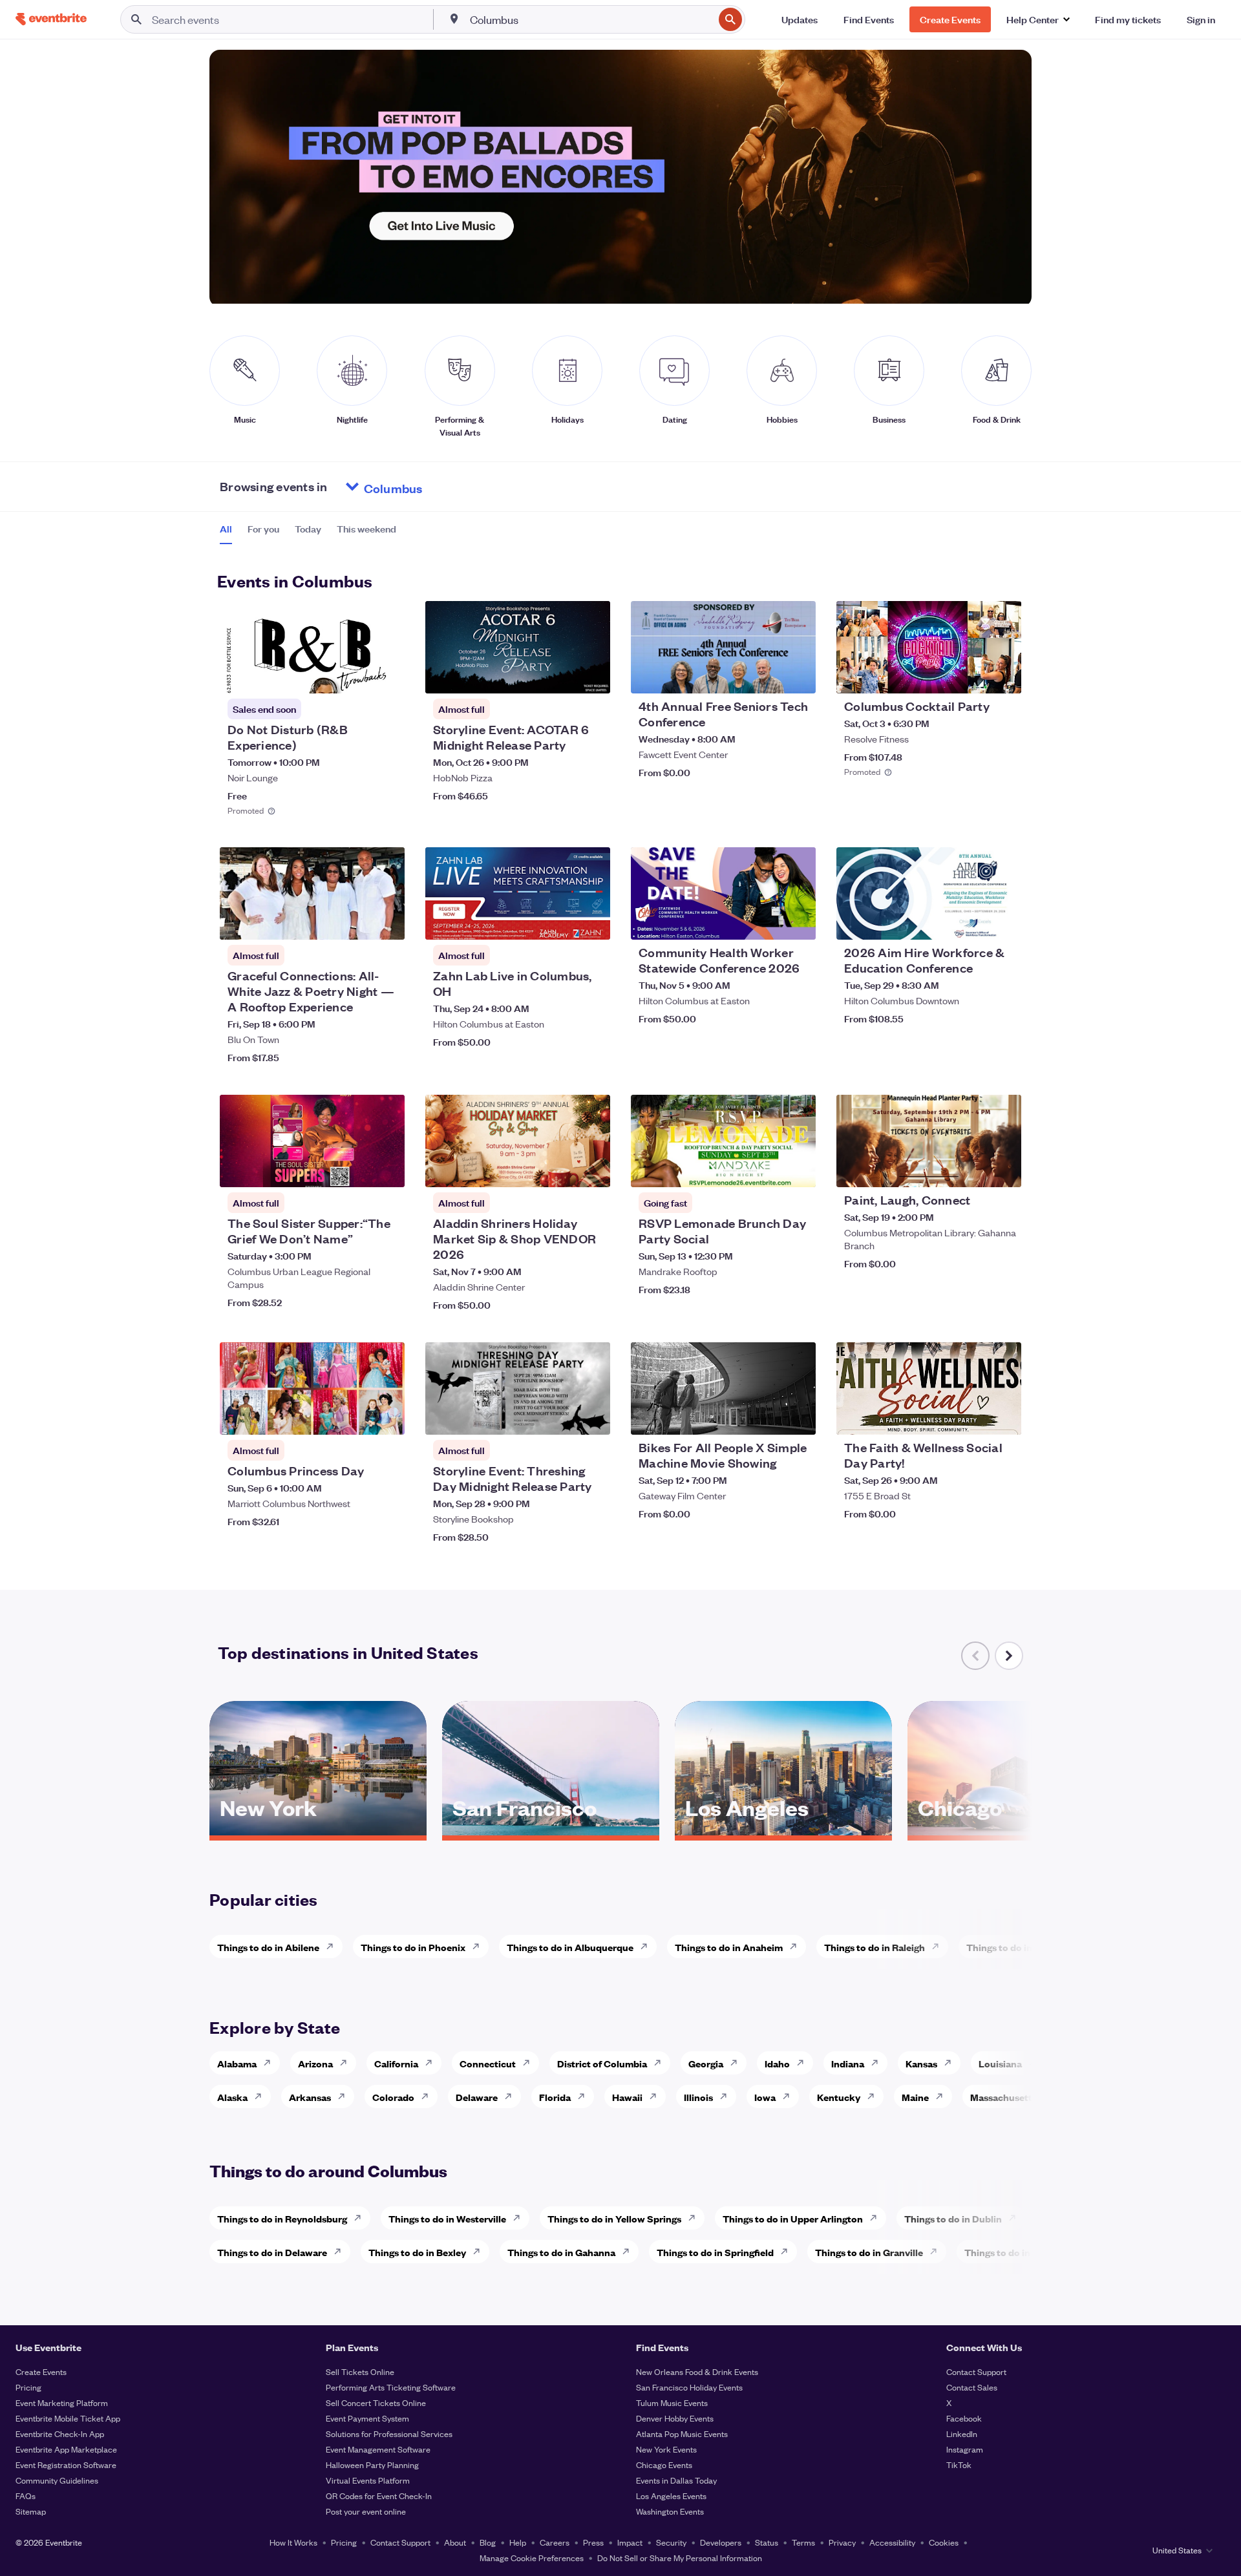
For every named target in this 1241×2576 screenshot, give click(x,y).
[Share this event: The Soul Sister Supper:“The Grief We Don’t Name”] (387, 1169)
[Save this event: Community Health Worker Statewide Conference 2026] (767, 922)
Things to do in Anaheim (729, 1947)
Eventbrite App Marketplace (66, 2449)
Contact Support (976, 2371)
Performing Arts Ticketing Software (391, 2387)
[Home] (51, 19)
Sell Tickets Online (360, 2371)
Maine (915, 2097)
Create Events (41, 2371)
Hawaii (627, 2097)
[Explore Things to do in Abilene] (334, 1947)
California (396, 2063)
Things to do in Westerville (447, 2218)
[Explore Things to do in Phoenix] (480, 1947)
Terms (803, 2542)
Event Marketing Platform (62, 2402)
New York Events (666, 2449)
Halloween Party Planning (372, 2465)
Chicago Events (664, 2465)
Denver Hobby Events (675, 2418)
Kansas (921, 2063)
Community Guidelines (57, 2480)
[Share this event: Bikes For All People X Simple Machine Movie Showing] (798, 1417)
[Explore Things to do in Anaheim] (797, 1947)
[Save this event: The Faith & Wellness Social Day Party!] (972, 1417)
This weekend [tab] (366, 529)
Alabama (237, 2063)
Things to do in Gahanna (561, 2252)
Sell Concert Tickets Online (376, 2402)
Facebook (964, 2418)
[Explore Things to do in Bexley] (480, 2252)
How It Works (293, 2542)
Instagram (965, 2449)
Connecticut (488, 2063)
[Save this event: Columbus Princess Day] (355, 1417)
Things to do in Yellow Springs (614, 2218)
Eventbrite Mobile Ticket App (68, 2418)
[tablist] (308, 533)
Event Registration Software (66, 2465)
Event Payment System (367, 2418)
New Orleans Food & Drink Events (697, 2371)
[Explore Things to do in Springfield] (788, 2252)
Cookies (944, 2542)
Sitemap (31, 2511)
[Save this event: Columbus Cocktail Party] (972, 675)
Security (671, 2542)
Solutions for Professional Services (389, 2433)
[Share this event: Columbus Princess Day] (387, 1417)
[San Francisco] (551, 1831)
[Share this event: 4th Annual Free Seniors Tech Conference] (798, 675)
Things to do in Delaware (272, 2252)
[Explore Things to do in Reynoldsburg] (361, 2218)
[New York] (318, 1831)
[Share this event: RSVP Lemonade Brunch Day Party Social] (798, 1169)
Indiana (848, 2063)
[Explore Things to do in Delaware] (341, 2252)
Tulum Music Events (672, 2402)
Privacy (842, 2542)
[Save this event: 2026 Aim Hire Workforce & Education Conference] (972, 922)
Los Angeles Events (671, 2496)
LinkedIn (962, 2433)
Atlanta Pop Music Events (682, 2433)
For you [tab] (263, 529)
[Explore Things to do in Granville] (937, 2252)
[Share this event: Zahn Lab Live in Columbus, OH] (592, 922)
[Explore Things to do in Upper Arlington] (877, 2218)
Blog (488, 2542)
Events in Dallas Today (676, 2480)
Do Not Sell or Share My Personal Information (680, 2558)
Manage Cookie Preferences (532, 2558)
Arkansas (310, 2097)
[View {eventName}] (312, 647)
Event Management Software (378, 2449)
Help (518, 2542)
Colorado (393, 2097)
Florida (555, 2097)
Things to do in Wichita (1017, 1947)
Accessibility (892, 2542)
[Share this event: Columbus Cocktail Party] (1003, 675)
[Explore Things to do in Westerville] (520, 2218)
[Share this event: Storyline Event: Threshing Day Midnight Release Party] (592, 1417)
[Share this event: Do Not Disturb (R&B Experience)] (387, 675)
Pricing (28, 2387)
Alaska (232, 2097)
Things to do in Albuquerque (570, 1947)
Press (593, 2542)
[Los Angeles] (783, 1831)
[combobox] (591, 19)
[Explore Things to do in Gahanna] (630, 2252)
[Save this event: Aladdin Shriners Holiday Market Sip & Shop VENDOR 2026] (561, 1169)
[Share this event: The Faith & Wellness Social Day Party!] (1003, 1417)
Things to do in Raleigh (875, 1947)
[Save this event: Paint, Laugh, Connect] (972, 1169)
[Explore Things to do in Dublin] (1016, 2218)
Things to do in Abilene (268, 1947)
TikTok (959, 2465)
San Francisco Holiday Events (689, 2387)
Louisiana (1000, 2063)
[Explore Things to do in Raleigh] (939, 1947)
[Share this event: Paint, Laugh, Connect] (1003, 1169)
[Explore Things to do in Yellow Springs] (695, 2218)
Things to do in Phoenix (413, 1947)
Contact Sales (972, 2387)
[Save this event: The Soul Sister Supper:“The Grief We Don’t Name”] (355, 1169)
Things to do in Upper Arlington (793, 2218)
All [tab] (226, 529)
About (455, 2542)
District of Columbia (602, 2063)
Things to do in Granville (869, 2252)
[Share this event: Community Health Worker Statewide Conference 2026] (798, 922)
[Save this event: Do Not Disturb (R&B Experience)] (355, 675)
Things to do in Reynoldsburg (282, 2218)
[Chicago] (1016, 1831)
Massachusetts (1003, 2097)
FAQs (26, 2496)
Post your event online (366, 2511)
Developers (721, 2542)
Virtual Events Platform (368, 2480)
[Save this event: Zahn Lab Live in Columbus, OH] (561, 922)
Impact (630, 2542)
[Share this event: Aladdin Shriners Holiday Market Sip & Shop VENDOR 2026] (592, 1169)
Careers (555, 2542)
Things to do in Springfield (715, 2252)
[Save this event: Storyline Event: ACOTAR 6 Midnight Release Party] (561, 675)
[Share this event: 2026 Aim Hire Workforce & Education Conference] (1003, 922)
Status (767, 2542)
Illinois (698, 2097)
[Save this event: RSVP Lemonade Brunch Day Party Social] (767, 1169)
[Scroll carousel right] (1009, 1656)
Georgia (706, 2063)
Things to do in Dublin (953, 2218)
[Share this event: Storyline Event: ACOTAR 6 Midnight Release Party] (592, 675)
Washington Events (670, 2511)
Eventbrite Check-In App (60, 2433)
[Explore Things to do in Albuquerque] (648, 1947)
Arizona (315, 2063)
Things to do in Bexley (417, 2252)
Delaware (477, 2097)
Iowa (765, 2097)
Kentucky (839, 2097)
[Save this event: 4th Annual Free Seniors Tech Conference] (767, 675)
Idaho (777, 2063)
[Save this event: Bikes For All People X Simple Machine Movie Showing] (767, 1417)
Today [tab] (308, 529)
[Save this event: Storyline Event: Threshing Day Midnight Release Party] (561, 1417)
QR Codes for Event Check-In (379, 2496)
